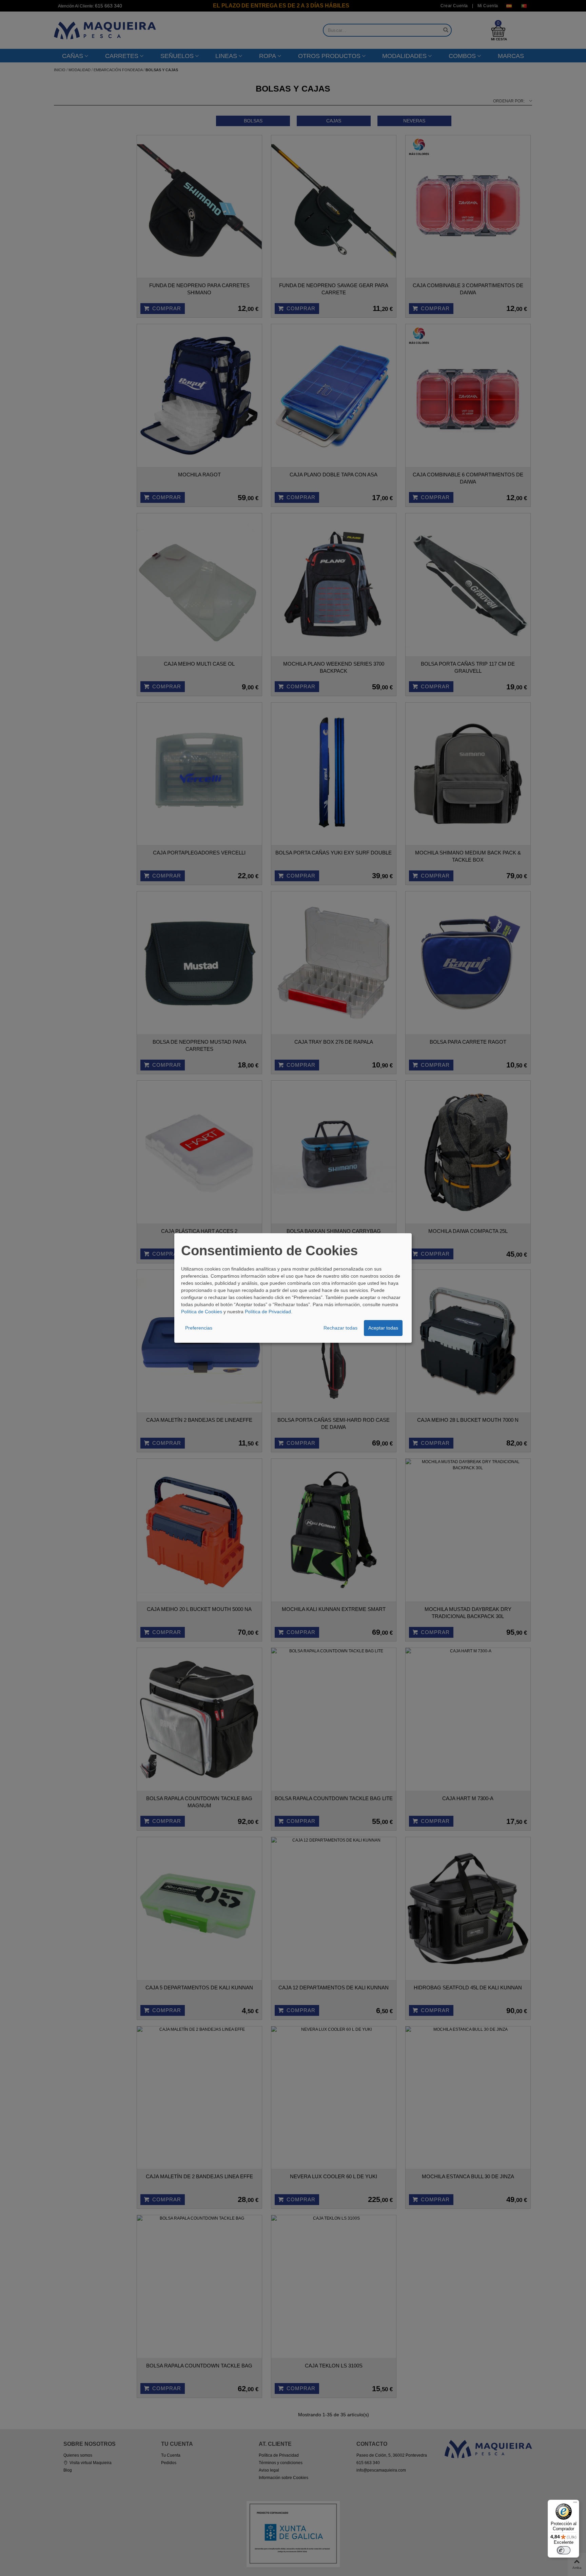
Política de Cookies (202, 1312)
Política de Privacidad (268, 1312)
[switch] (564, 2550)
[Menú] (575, 2504)
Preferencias (199, 1328)
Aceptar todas (383, 1328)
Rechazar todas (340, 1328)
